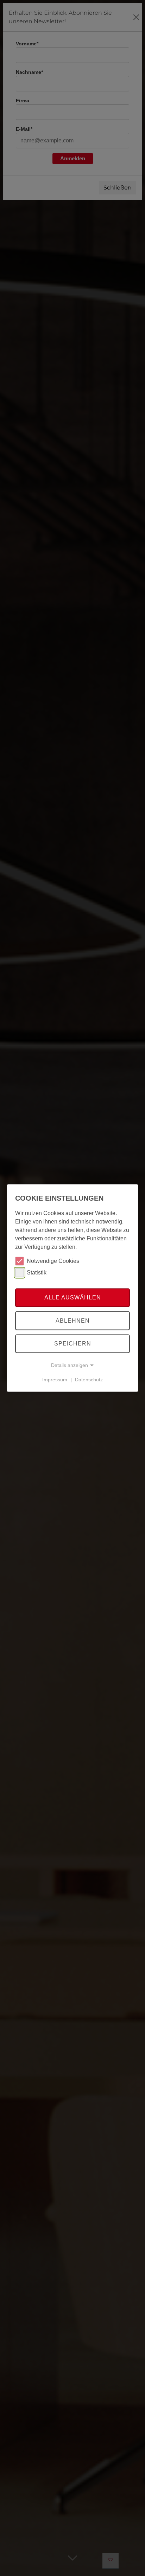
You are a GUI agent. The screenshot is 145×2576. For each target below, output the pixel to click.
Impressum (55, 1380)
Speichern (73, 1344)
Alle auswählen (73, 1297)
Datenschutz (89, 1380)
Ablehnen (73, 1321)
